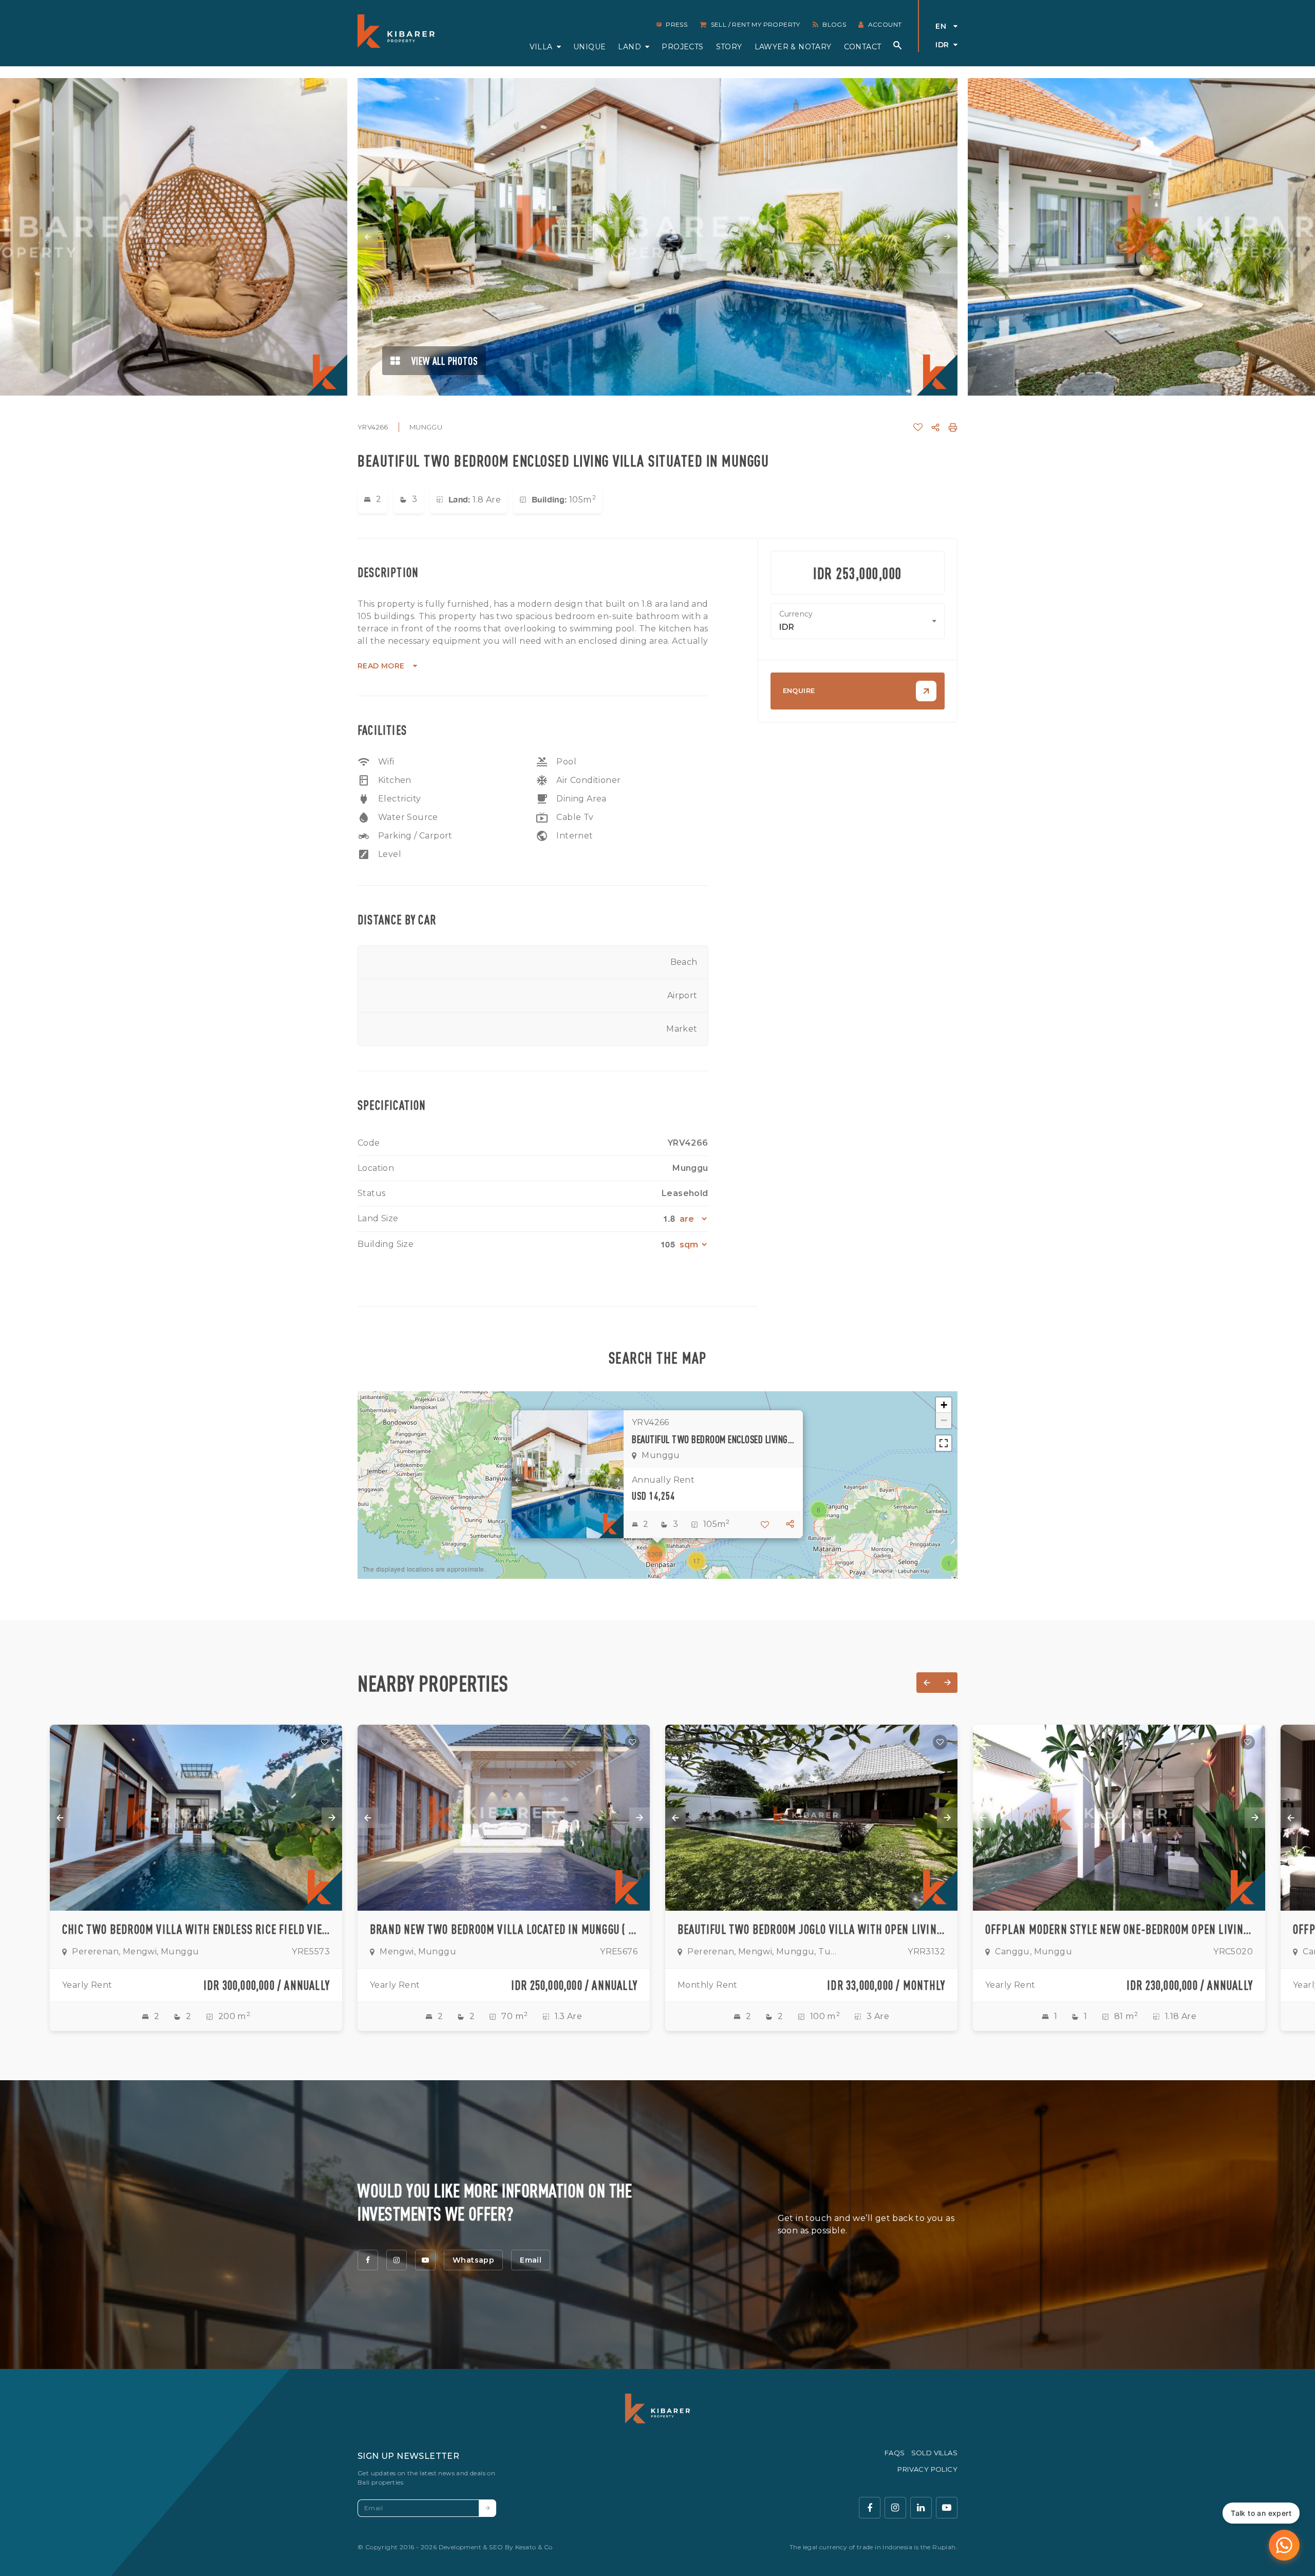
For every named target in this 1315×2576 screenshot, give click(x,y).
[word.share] (935, 427)
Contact (863, 47)
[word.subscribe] (487, 2508)
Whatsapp (473, 2260)
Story (729, 47)
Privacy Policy (927, 2469)
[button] (949, 1563)
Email (531, 2260)
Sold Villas (934, 2453)
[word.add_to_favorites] (918, 427)
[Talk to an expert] (1284, 2545)
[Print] (953, 427)
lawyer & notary (793, 47)
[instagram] (397, 2260)
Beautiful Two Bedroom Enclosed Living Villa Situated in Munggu (713, 1439)
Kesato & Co (534, 2547)
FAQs (895, 2453)
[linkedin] (921, 2508)
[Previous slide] (368, 237)
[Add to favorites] (325, 1742)
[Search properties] (897, 45)
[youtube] (425, 2260)
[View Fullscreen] (944, 1443)
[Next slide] (947, 237)
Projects (682, 47)
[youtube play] (947, 2508)
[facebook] (368, 2260)
